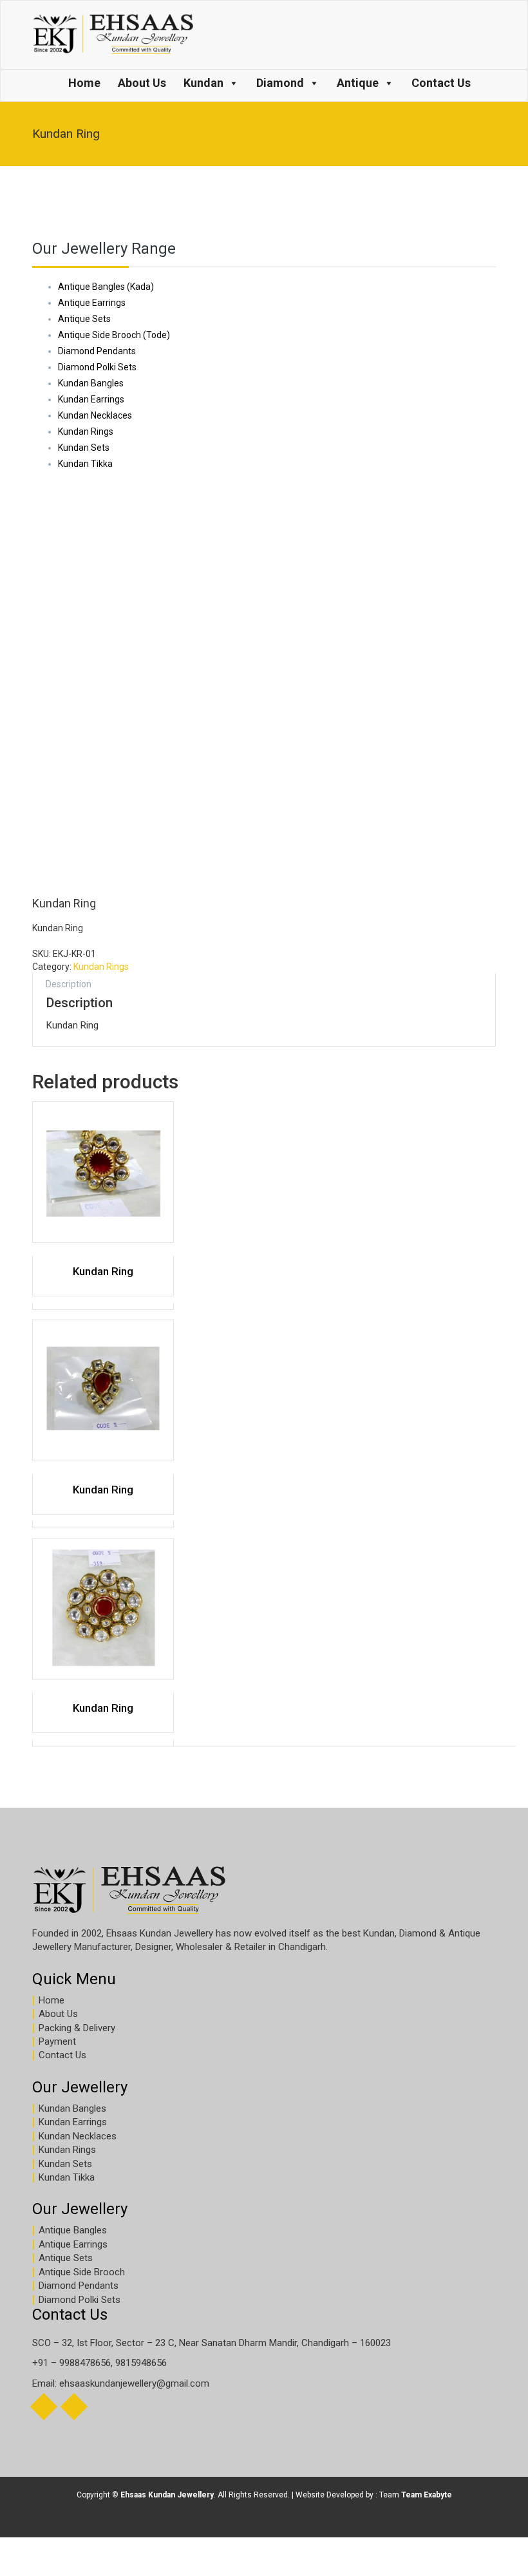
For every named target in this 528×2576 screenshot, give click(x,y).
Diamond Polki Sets (80, 2300)
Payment (57, 2041)
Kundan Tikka (67, 2177)
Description (69, 984)
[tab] (69, 983)
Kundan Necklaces (78, 2136)
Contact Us (441, 83)
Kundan (203, 83)
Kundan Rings (101, 967)
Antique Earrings (73, 2244)
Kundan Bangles (72, 2108)
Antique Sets (66, 2258)
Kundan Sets (65, 2164)
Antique (358, 83)
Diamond (280, 83)
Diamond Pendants (79, 2286)
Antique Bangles (73, 2230)
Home (84, 83)
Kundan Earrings (73, 2122)
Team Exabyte (427, 2495)
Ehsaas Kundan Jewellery (167, 2495)
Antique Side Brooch (82, 2272)
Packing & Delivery (77, 2028)
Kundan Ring (103, 1271)
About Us (142, 83)
